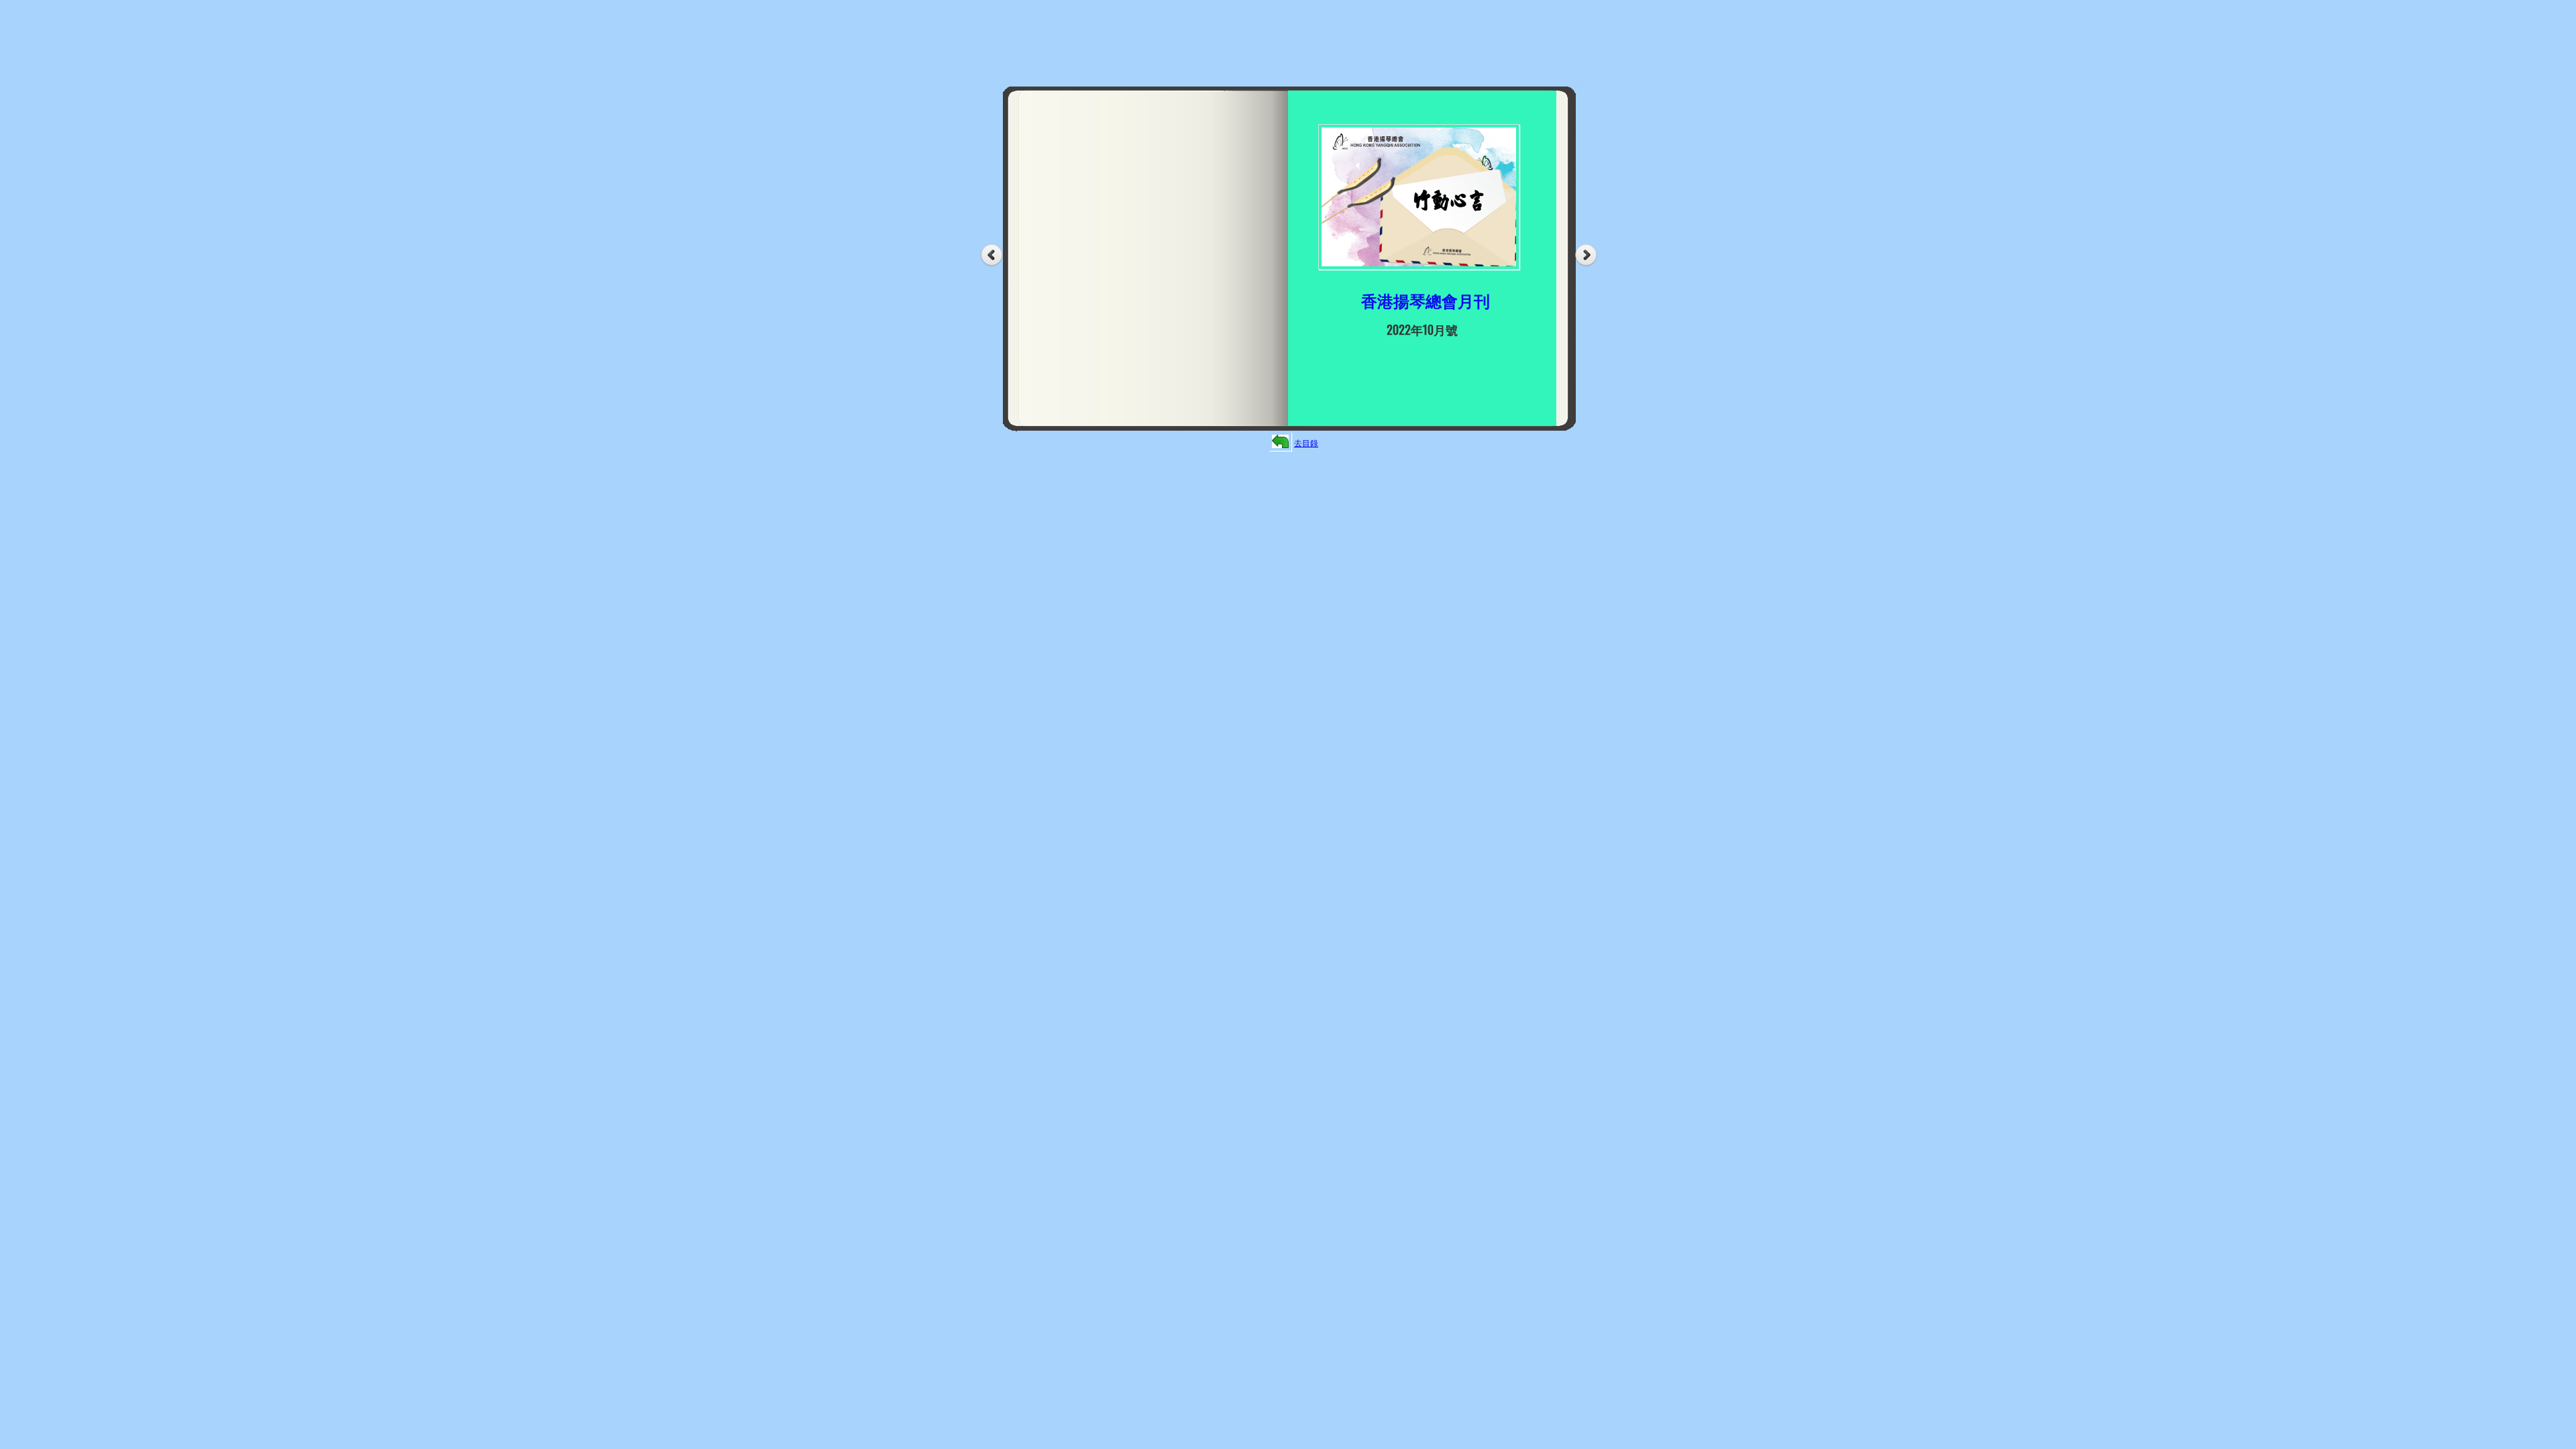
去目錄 (1306, 442)
